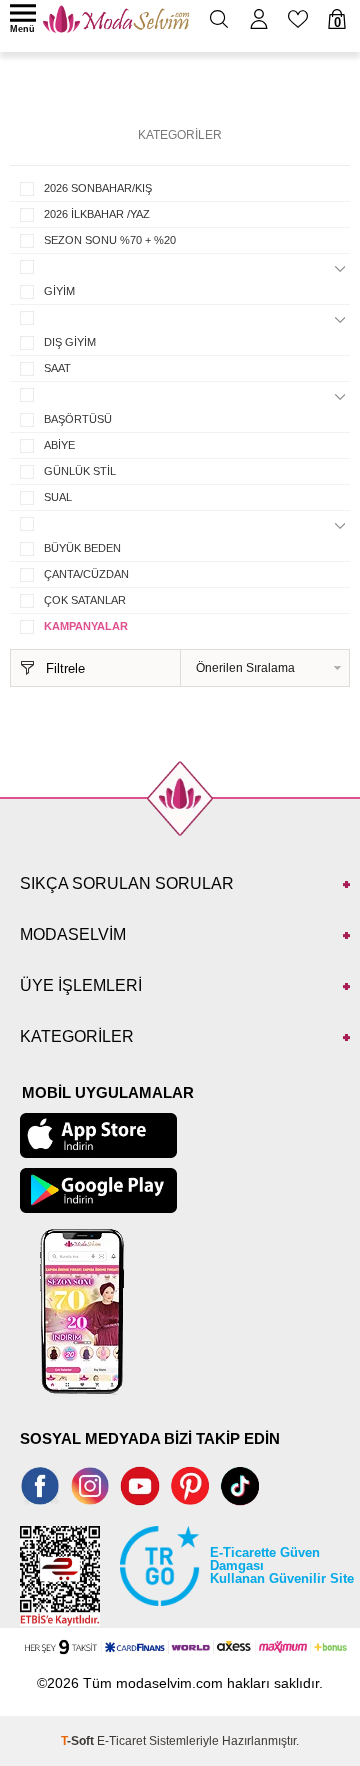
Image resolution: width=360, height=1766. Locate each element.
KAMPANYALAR (86, 626)
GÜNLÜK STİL (80, 471)
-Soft (79, 1741)
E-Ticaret (121, 1741)
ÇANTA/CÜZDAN (86, 574)
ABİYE (59, 445)
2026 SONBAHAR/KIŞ (98, 188)
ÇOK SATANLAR (85, 600)
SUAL (58, 497)
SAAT (57, 368)
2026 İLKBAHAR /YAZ (97, 214)
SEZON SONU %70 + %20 (110, 240)
